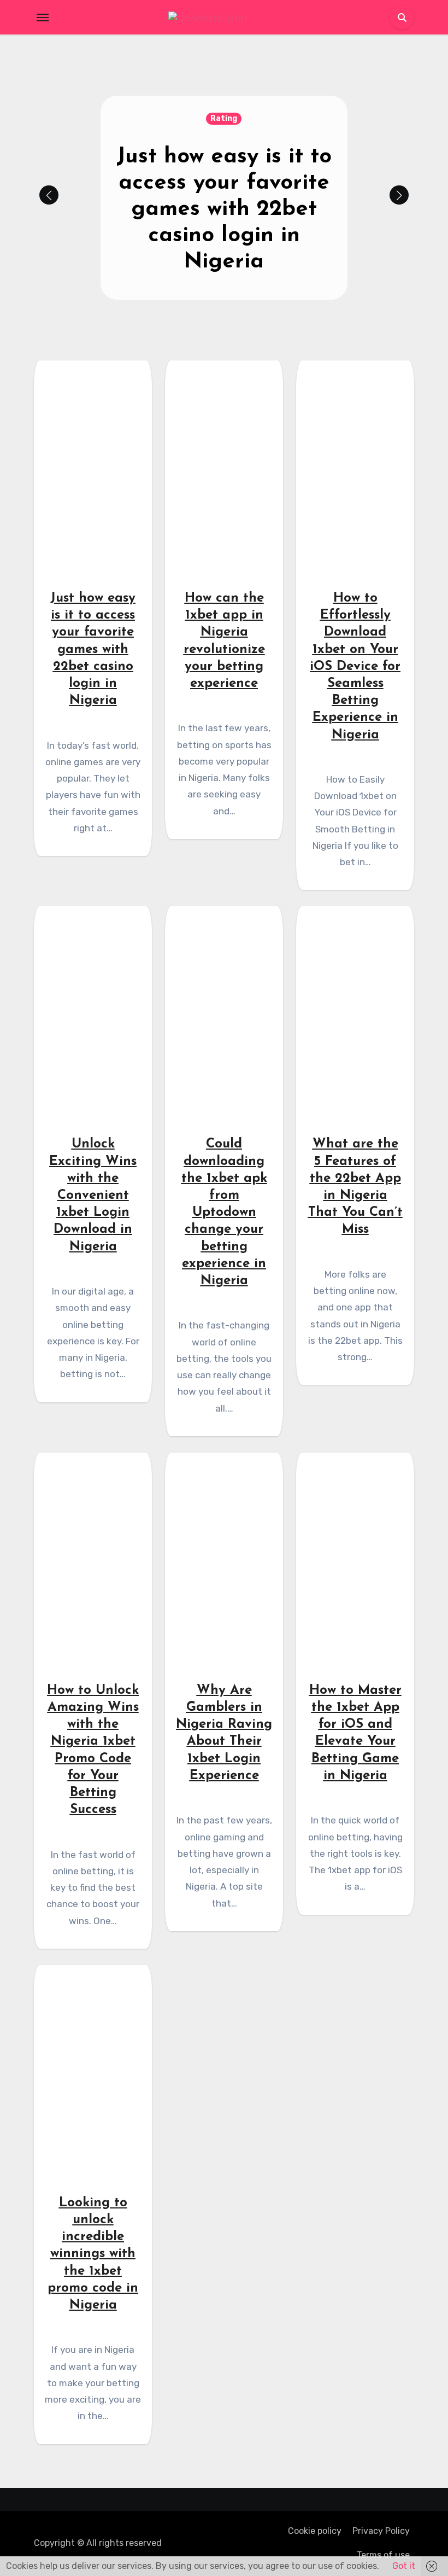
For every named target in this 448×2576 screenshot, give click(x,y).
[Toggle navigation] (43, 18)
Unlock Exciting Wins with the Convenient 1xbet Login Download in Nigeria (93, 1195)
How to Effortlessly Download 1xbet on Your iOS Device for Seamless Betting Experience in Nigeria (355, 667)
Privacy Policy (381, 2531)
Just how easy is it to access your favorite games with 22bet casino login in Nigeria (224, 209)
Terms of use (383, 2555)
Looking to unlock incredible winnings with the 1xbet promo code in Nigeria (93, 2254)
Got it (404, 2566)
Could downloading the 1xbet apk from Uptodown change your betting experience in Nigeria (224, 1213)
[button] (399, 195)
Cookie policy (315, 2531)
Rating (224, 118)
